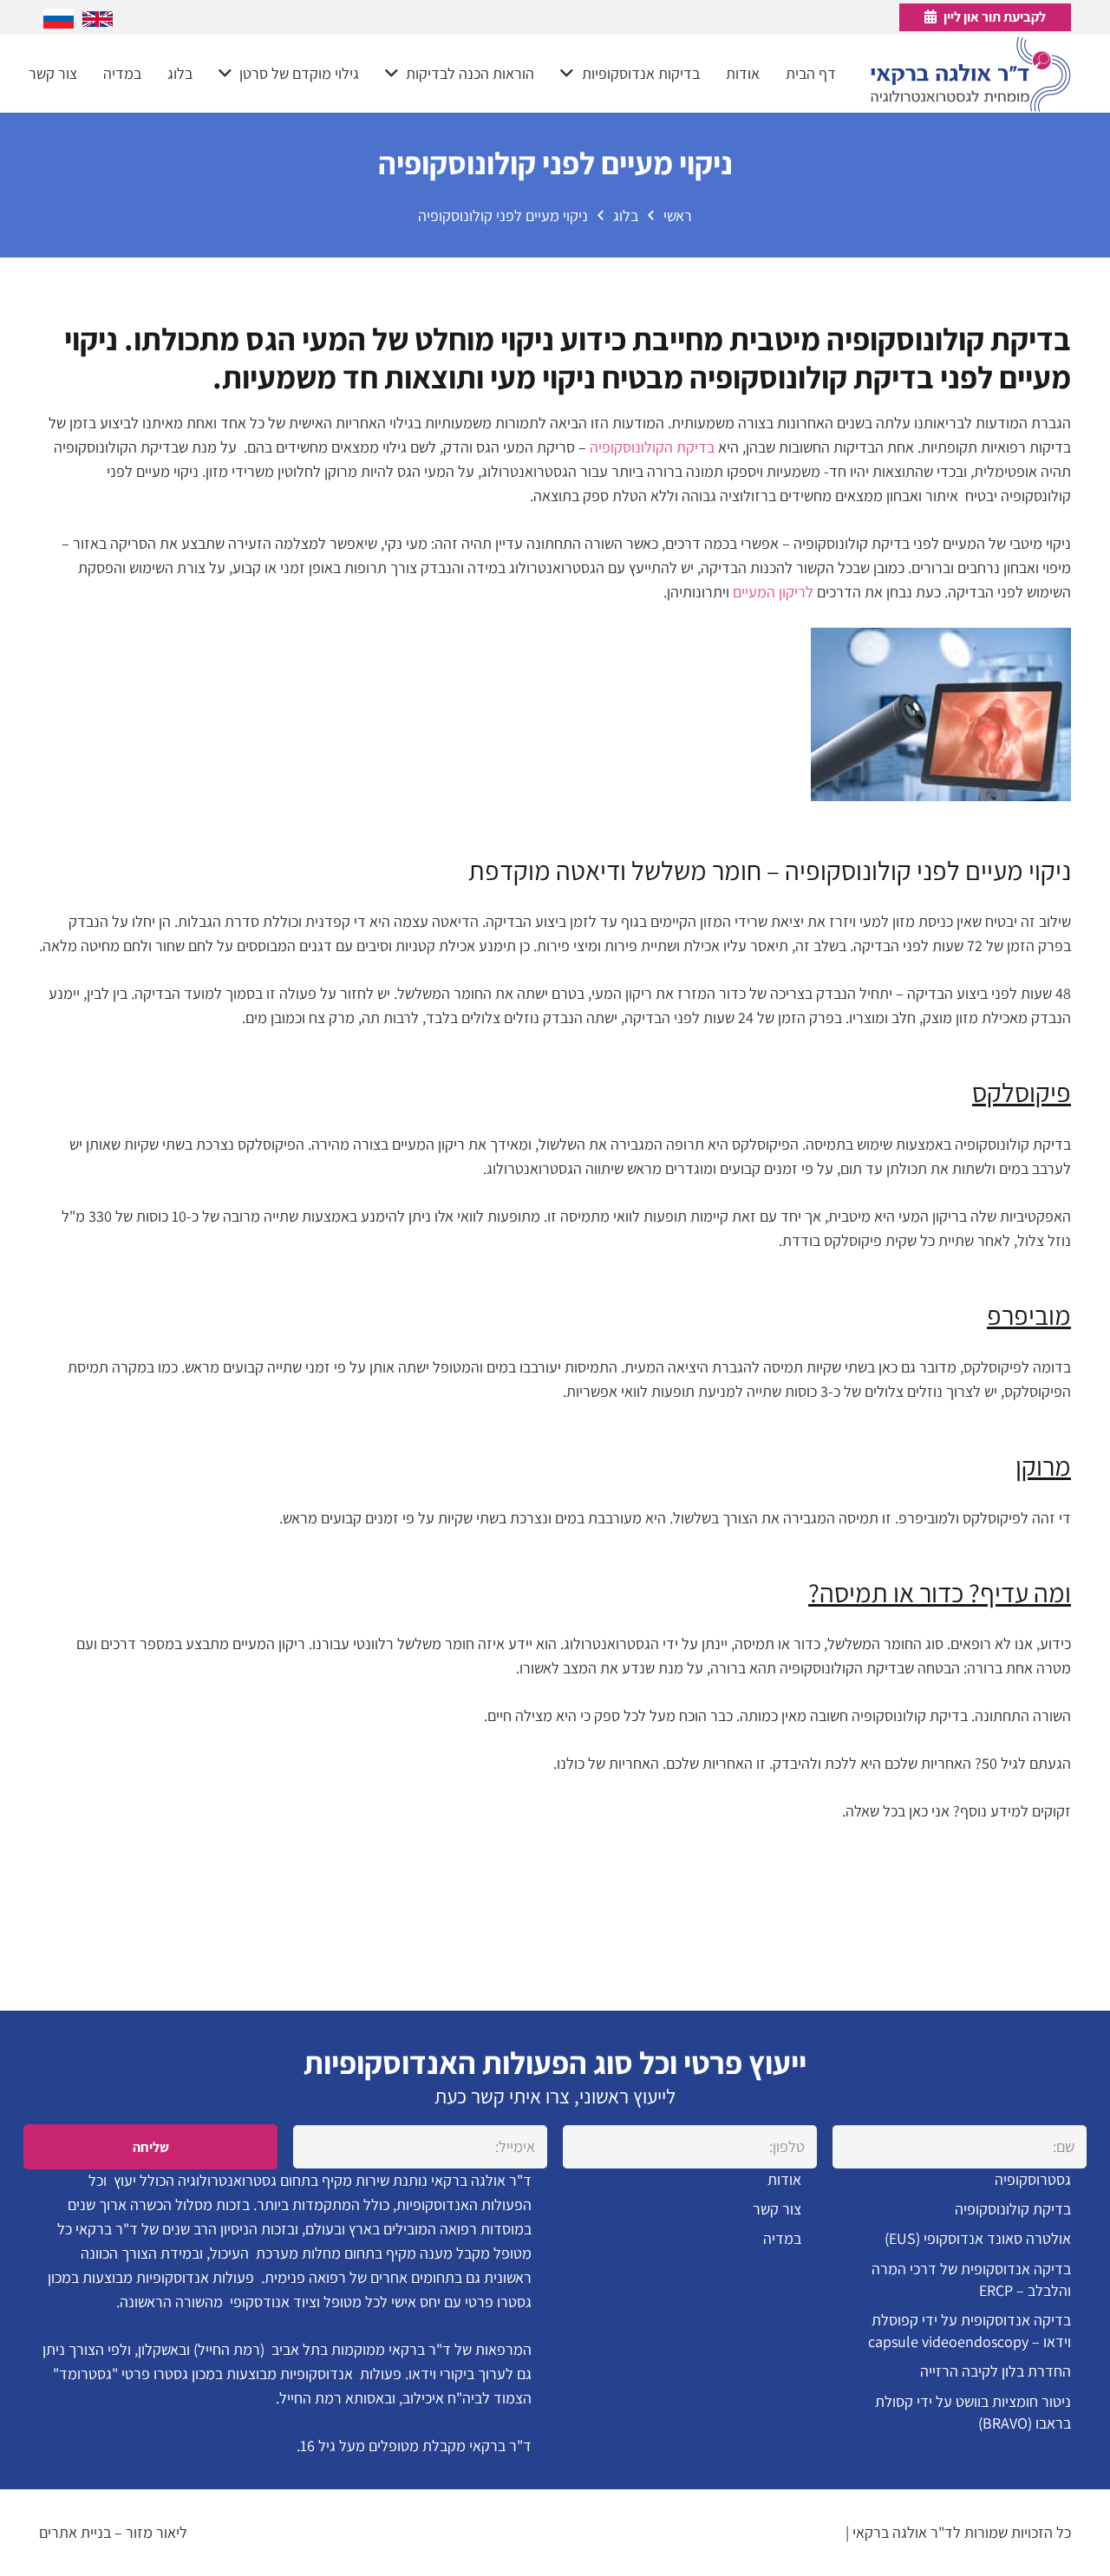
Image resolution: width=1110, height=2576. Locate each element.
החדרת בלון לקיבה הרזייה (996, 2371)
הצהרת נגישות (800, 2532)
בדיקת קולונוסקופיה (1013, 2209)
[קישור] (971, 74)
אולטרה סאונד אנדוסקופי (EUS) (978, 2238)
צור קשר (777, 2209)
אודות (784, 2179)
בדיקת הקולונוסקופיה (652, 447)
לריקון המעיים (773, 592)
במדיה (782, 2238)
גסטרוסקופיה (1033, 2179)
